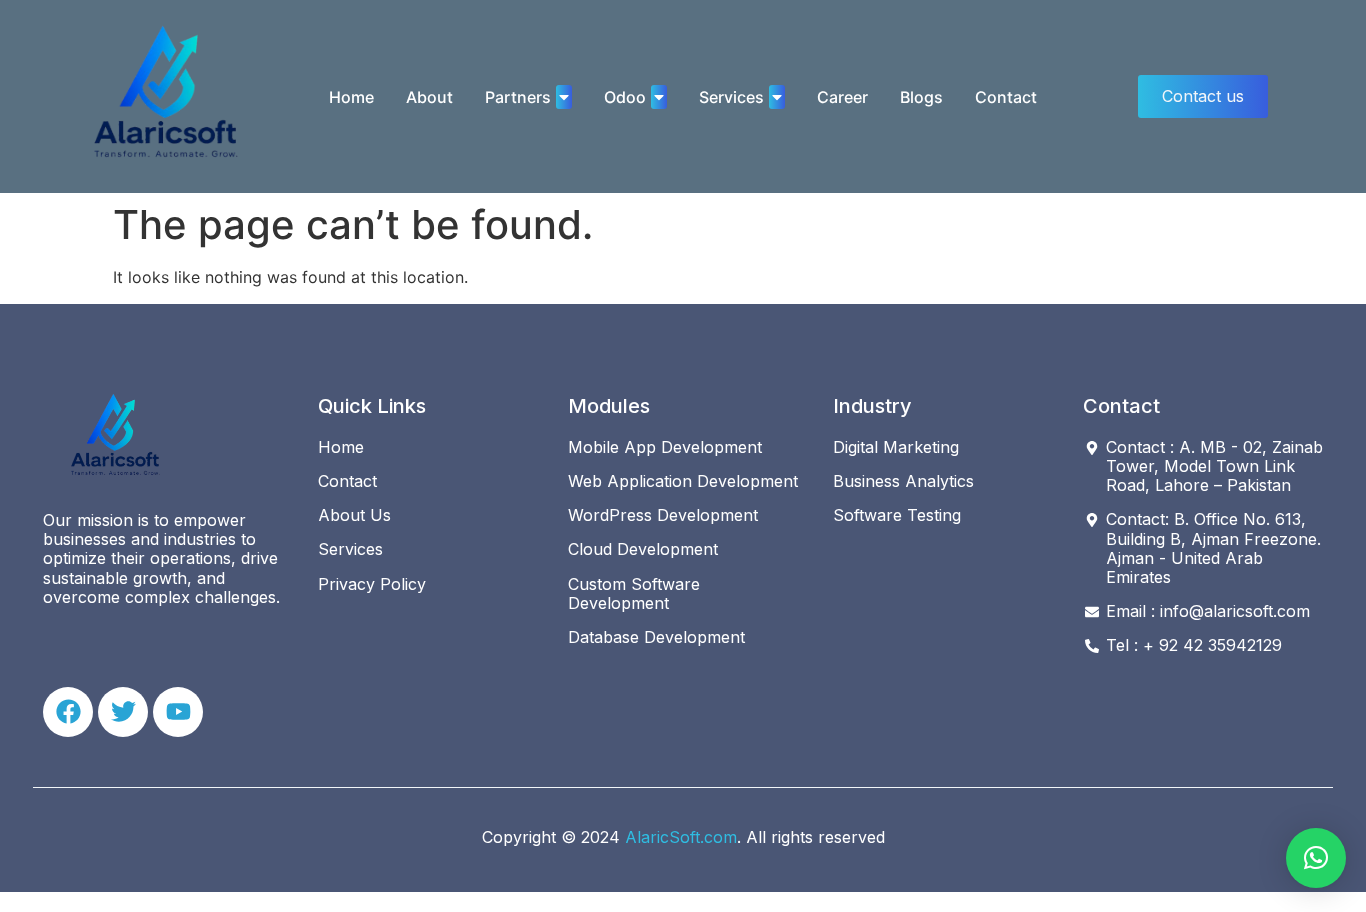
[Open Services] (777, 97)
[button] (1316, 858)
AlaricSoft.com (681, 837)
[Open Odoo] (659, 97)
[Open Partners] (564, 97)
